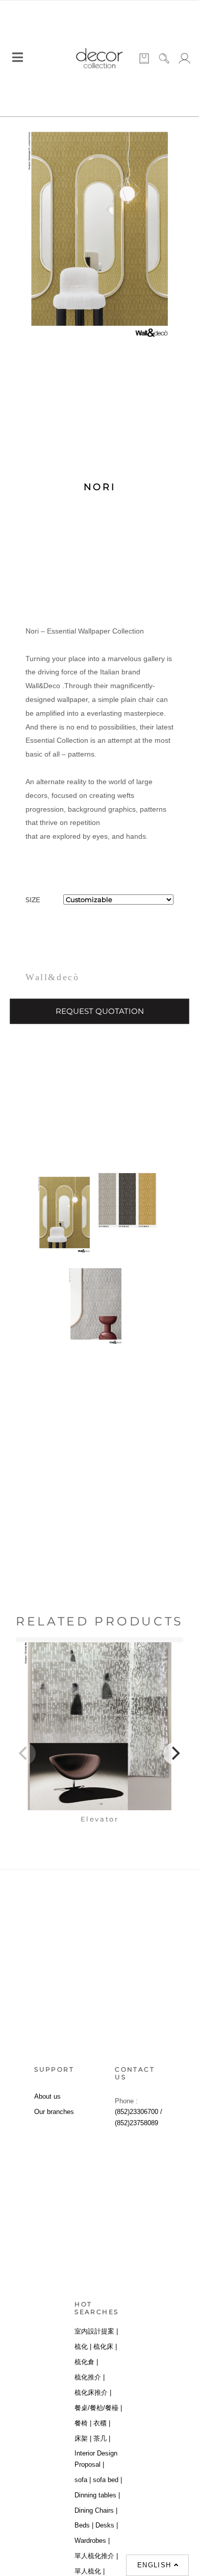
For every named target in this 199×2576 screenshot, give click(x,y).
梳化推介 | (90, 2377)
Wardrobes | (92, 2541)
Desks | (107, 2525)
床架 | (83, 2438)
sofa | (83, 2480)
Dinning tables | (97, 2495)
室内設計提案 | (96, 2331)
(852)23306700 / (139, 2112)
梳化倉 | (86, 2362)
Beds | (84, 2525)
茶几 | (102, 2438)
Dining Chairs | (96, 2510)
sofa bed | (107, 2480)
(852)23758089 (136, 2123)
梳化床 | (105, 2347)
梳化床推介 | (93, 2392)
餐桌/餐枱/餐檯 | (98, 2408)
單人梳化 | (90, 2571)
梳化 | (83, 2347)
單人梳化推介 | (96, 2556)
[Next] (175, 1754)
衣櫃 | (102, 2423)
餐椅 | (83, 2423)
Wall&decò (52, 977)
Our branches (54, 2112)
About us (47, 2096)
